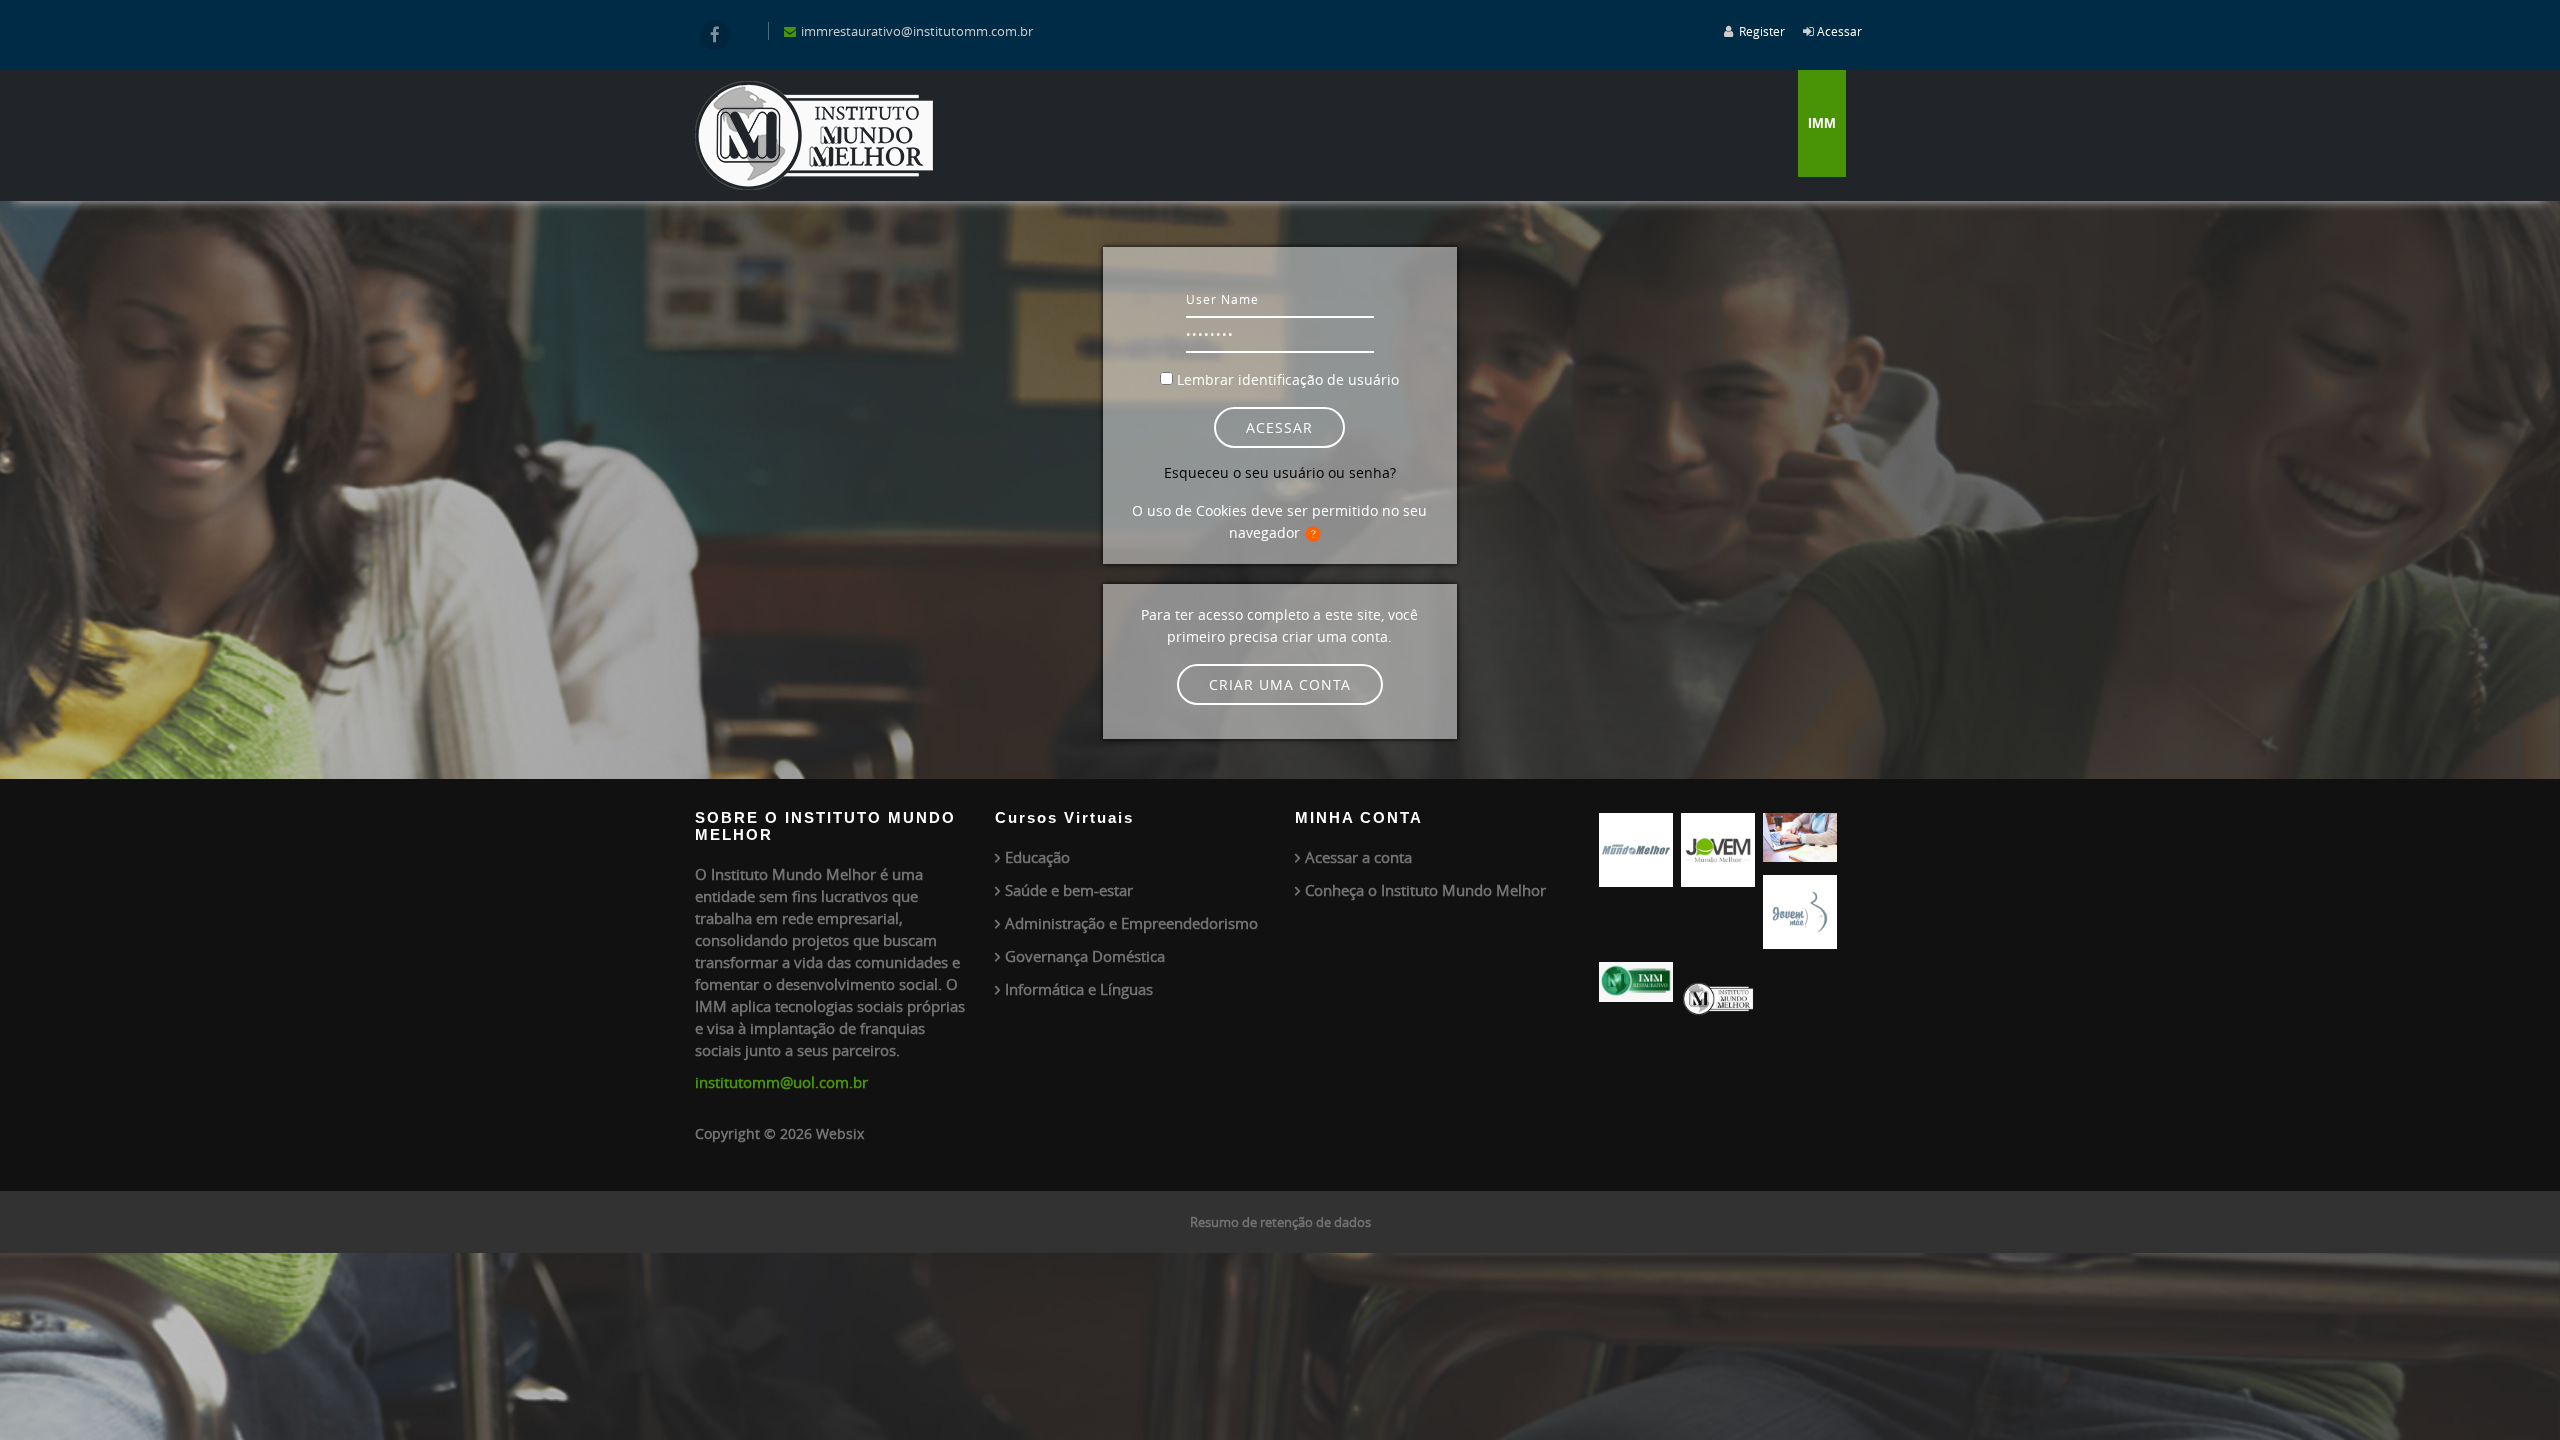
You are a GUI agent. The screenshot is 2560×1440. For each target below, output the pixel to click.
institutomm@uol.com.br (781, 1082)
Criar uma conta (1280, 684)
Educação (1037, 857)
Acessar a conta (1358, 857)
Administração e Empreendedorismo (1131, 923)
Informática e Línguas (1079, 989)
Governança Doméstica (1085, 956)
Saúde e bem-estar (1069, 890)
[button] (1317, 534)
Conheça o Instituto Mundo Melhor (1425, 890)
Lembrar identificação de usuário (1288, 379)
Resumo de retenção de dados (1280, 1222)
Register (1762, 31)
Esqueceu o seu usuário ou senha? (1280, 472)
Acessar (1839, 31)
